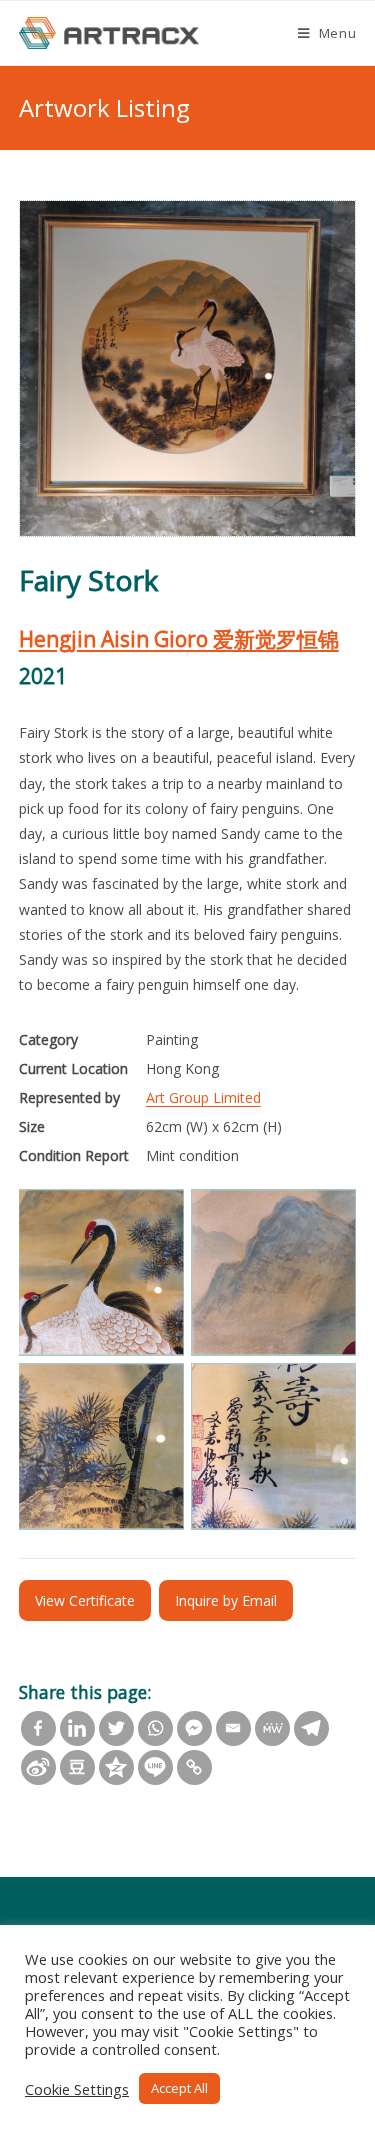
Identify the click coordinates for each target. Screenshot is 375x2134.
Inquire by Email (226, 1600)
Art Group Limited (203, 1097)
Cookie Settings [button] (77, 2089)
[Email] (233, 1728)
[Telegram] (311, 1728)
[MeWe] (272, 1728)
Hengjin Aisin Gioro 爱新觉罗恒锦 (179, 639)
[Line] (155, 1767)
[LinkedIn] (77, 1728)
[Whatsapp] (155, 1728)
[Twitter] (116, 1728)
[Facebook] (38, 1728)
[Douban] (77, 1767)
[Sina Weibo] (38, 1767)
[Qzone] (116, 1767)
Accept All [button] (179, 2088)
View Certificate (85, 1600)
